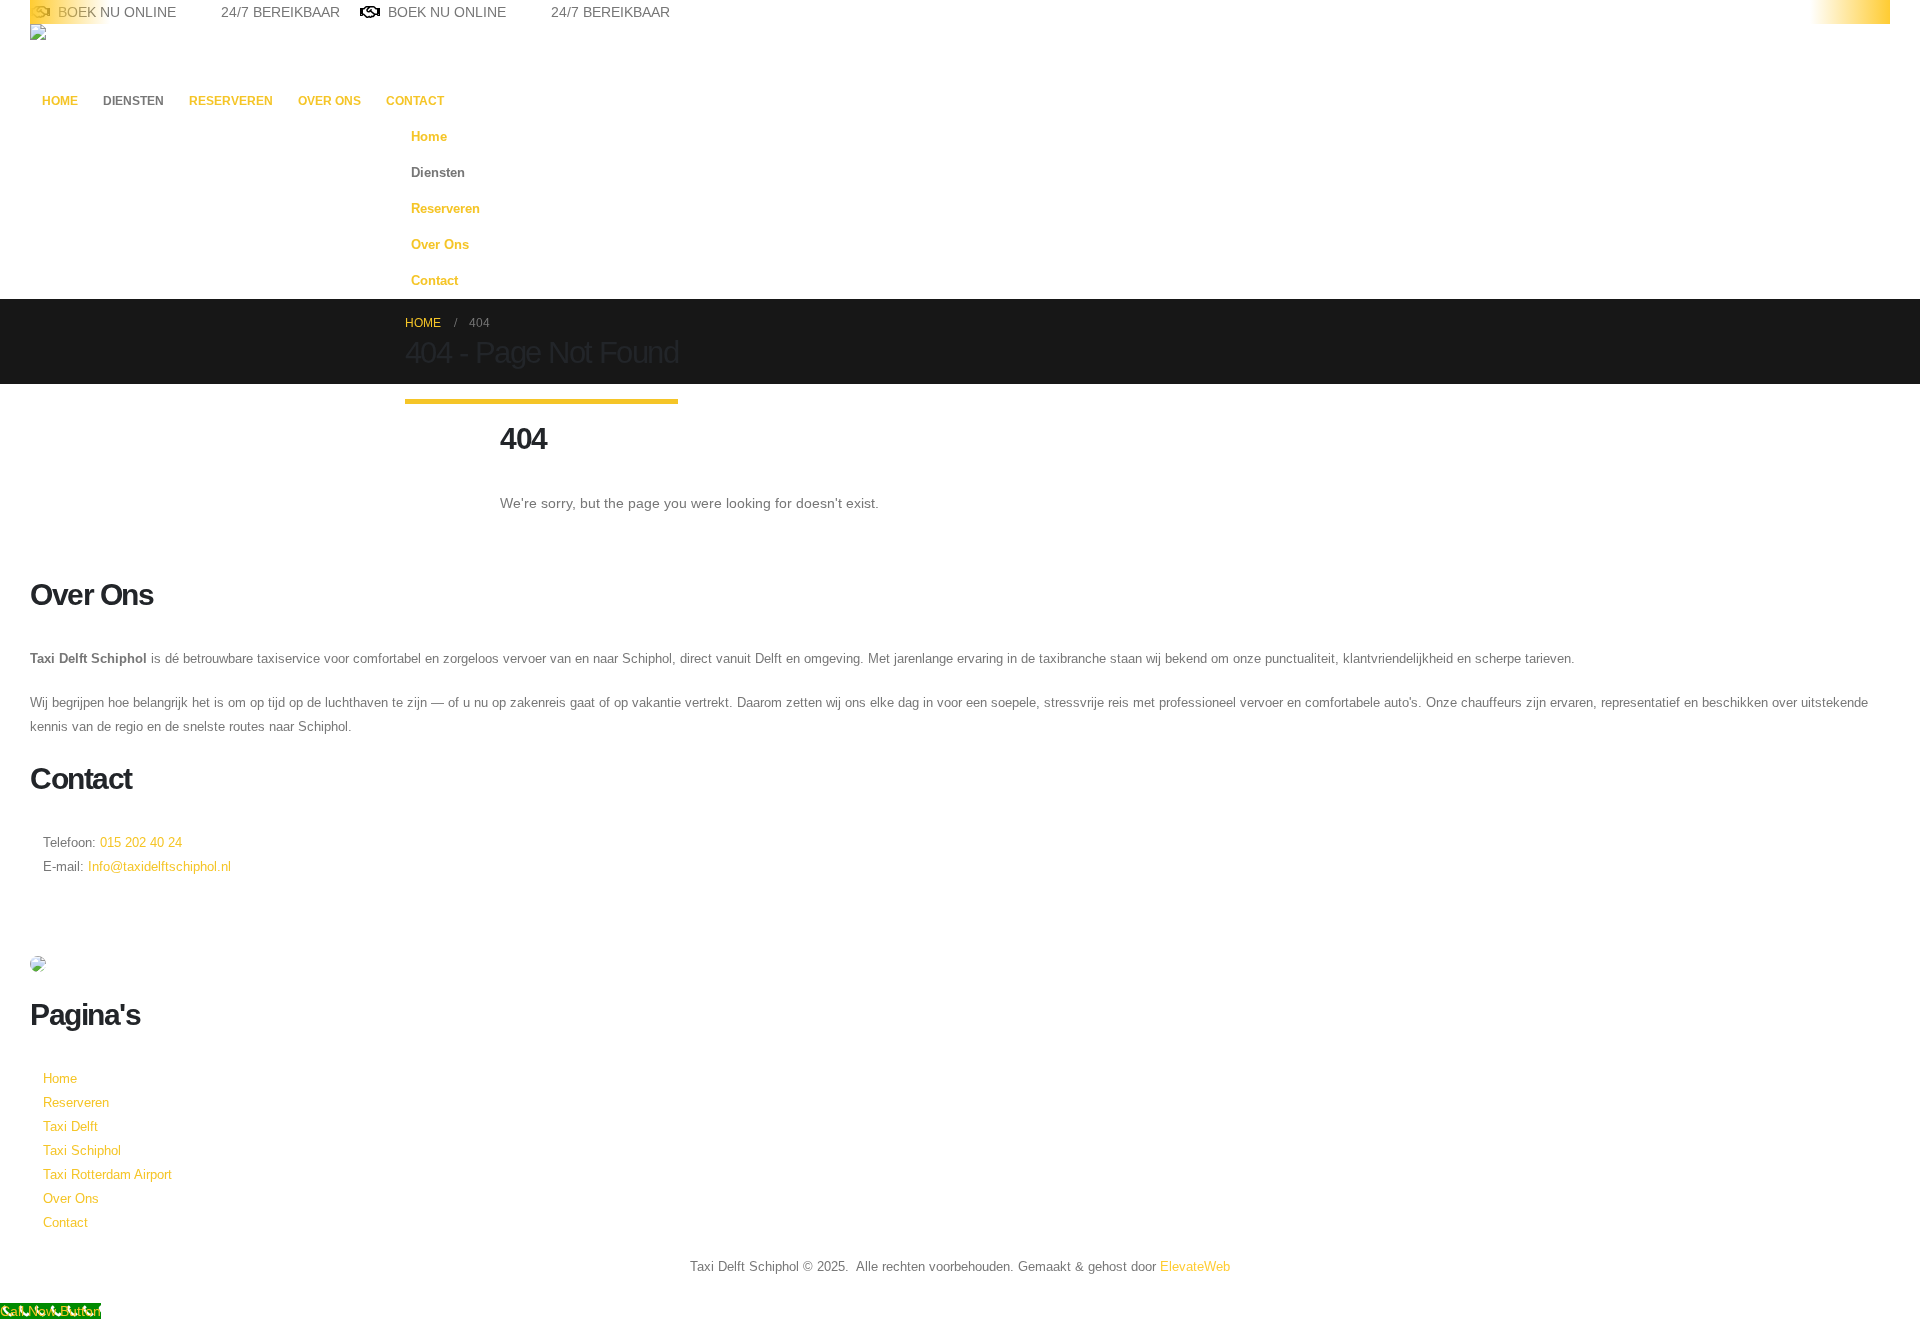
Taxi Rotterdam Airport (107, 1175)
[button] (1495, 203)
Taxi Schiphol (82, 1151)
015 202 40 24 (139, 843)
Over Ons (329, 101)
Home (60, 101)
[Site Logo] (92, 53)
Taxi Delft (70, 1127)
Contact (415, 101)
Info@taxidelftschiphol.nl (159, 867)
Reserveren (231, 101)
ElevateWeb (1195, 1267)
